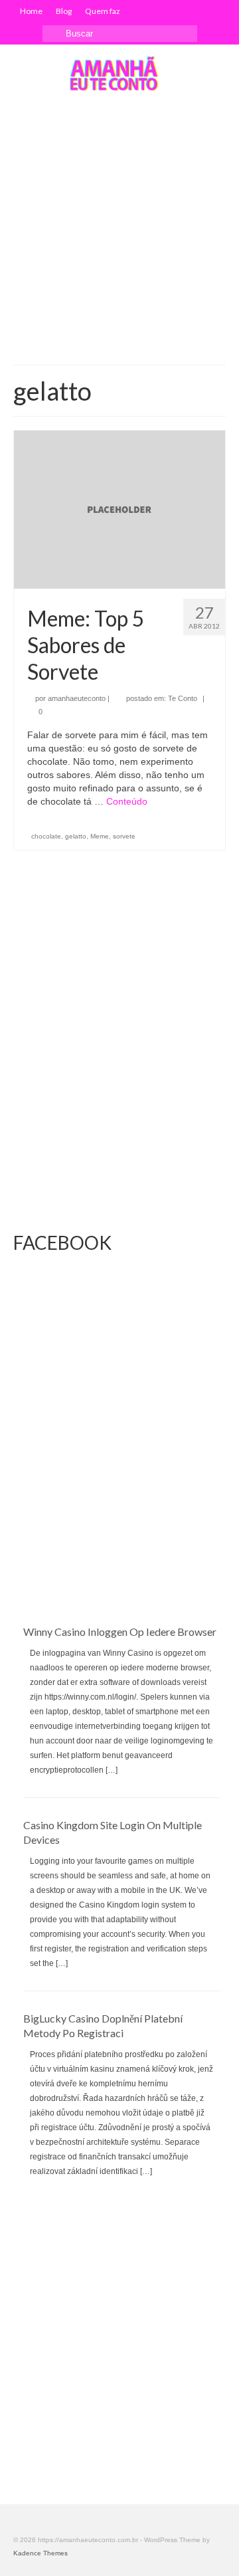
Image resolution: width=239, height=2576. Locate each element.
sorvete (124, 836)
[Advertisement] (119, 229)
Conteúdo (127, 801)
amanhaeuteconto (77, 698)
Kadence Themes (40, 2553)
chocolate (46, 836)
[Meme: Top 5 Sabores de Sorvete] (119, 509)
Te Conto (183, 698)
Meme (100, 836)
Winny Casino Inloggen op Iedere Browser (120, 1632)
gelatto (76, 836)
